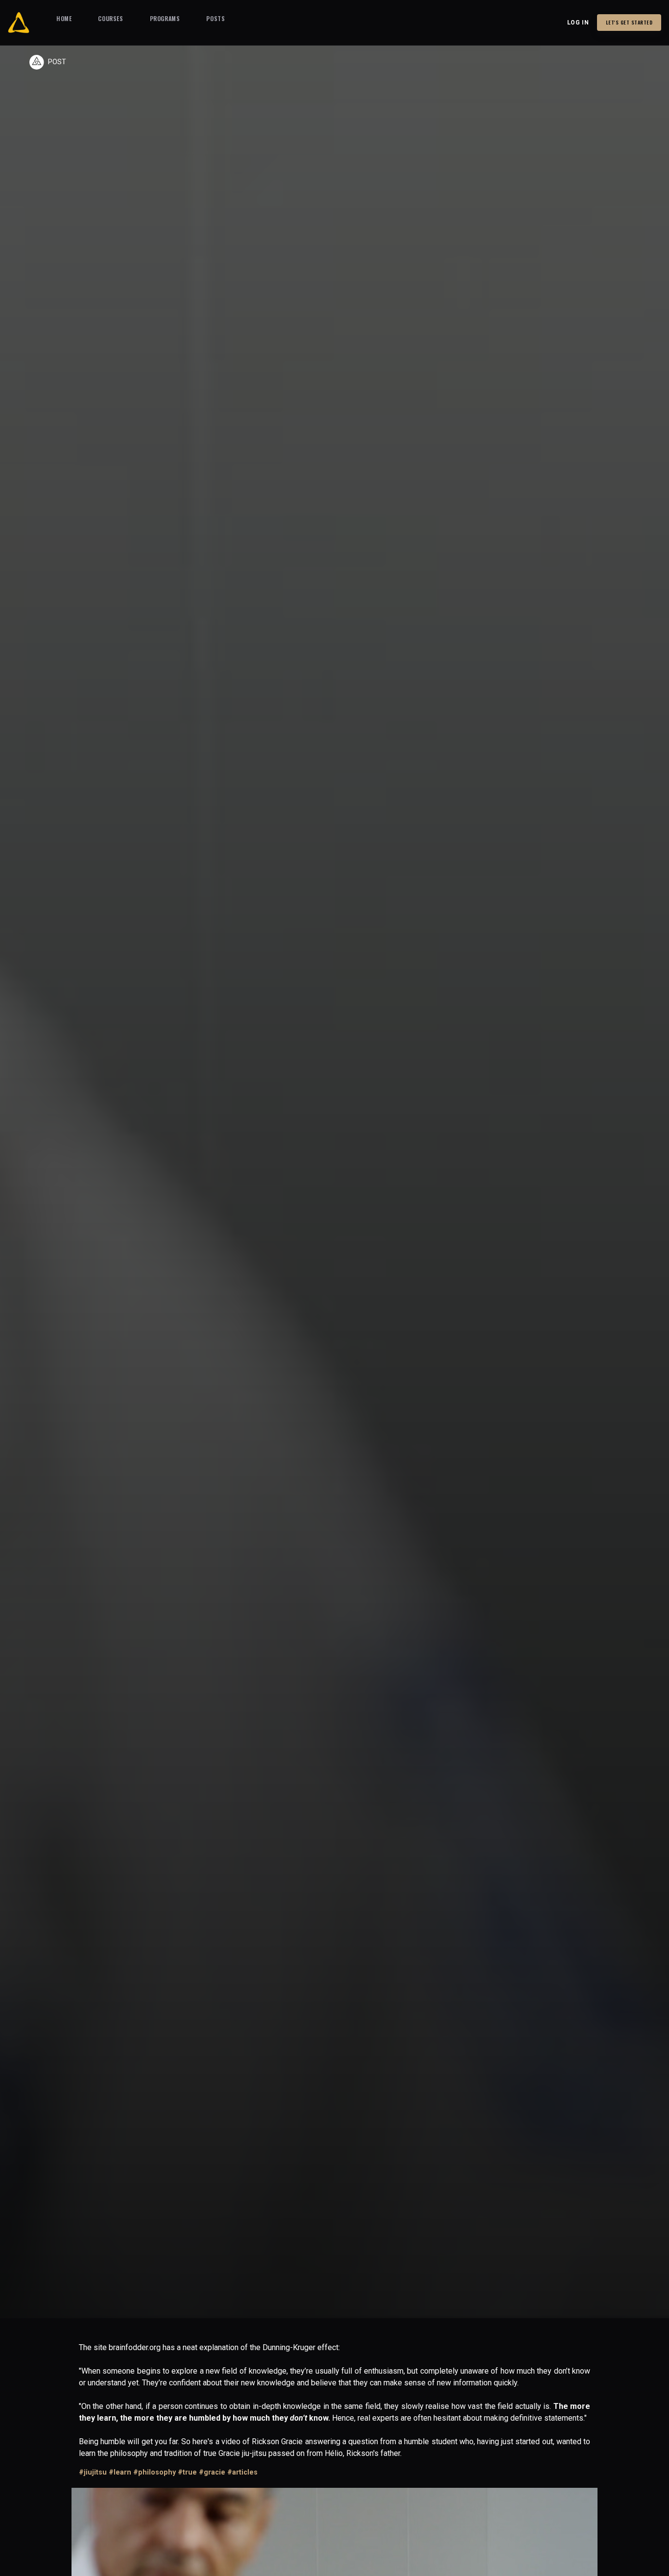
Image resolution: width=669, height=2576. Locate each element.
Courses (110, 18)
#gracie (212, 2472)
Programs (165, 18)
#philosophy (155, 2472)
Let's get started (629, 22)
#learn (120, 2472)
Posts (215, 18)
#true (187, 2472)
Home (64, 18)
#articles (242, 2472)
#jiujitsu (93, 2472)
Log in (578, 23)
